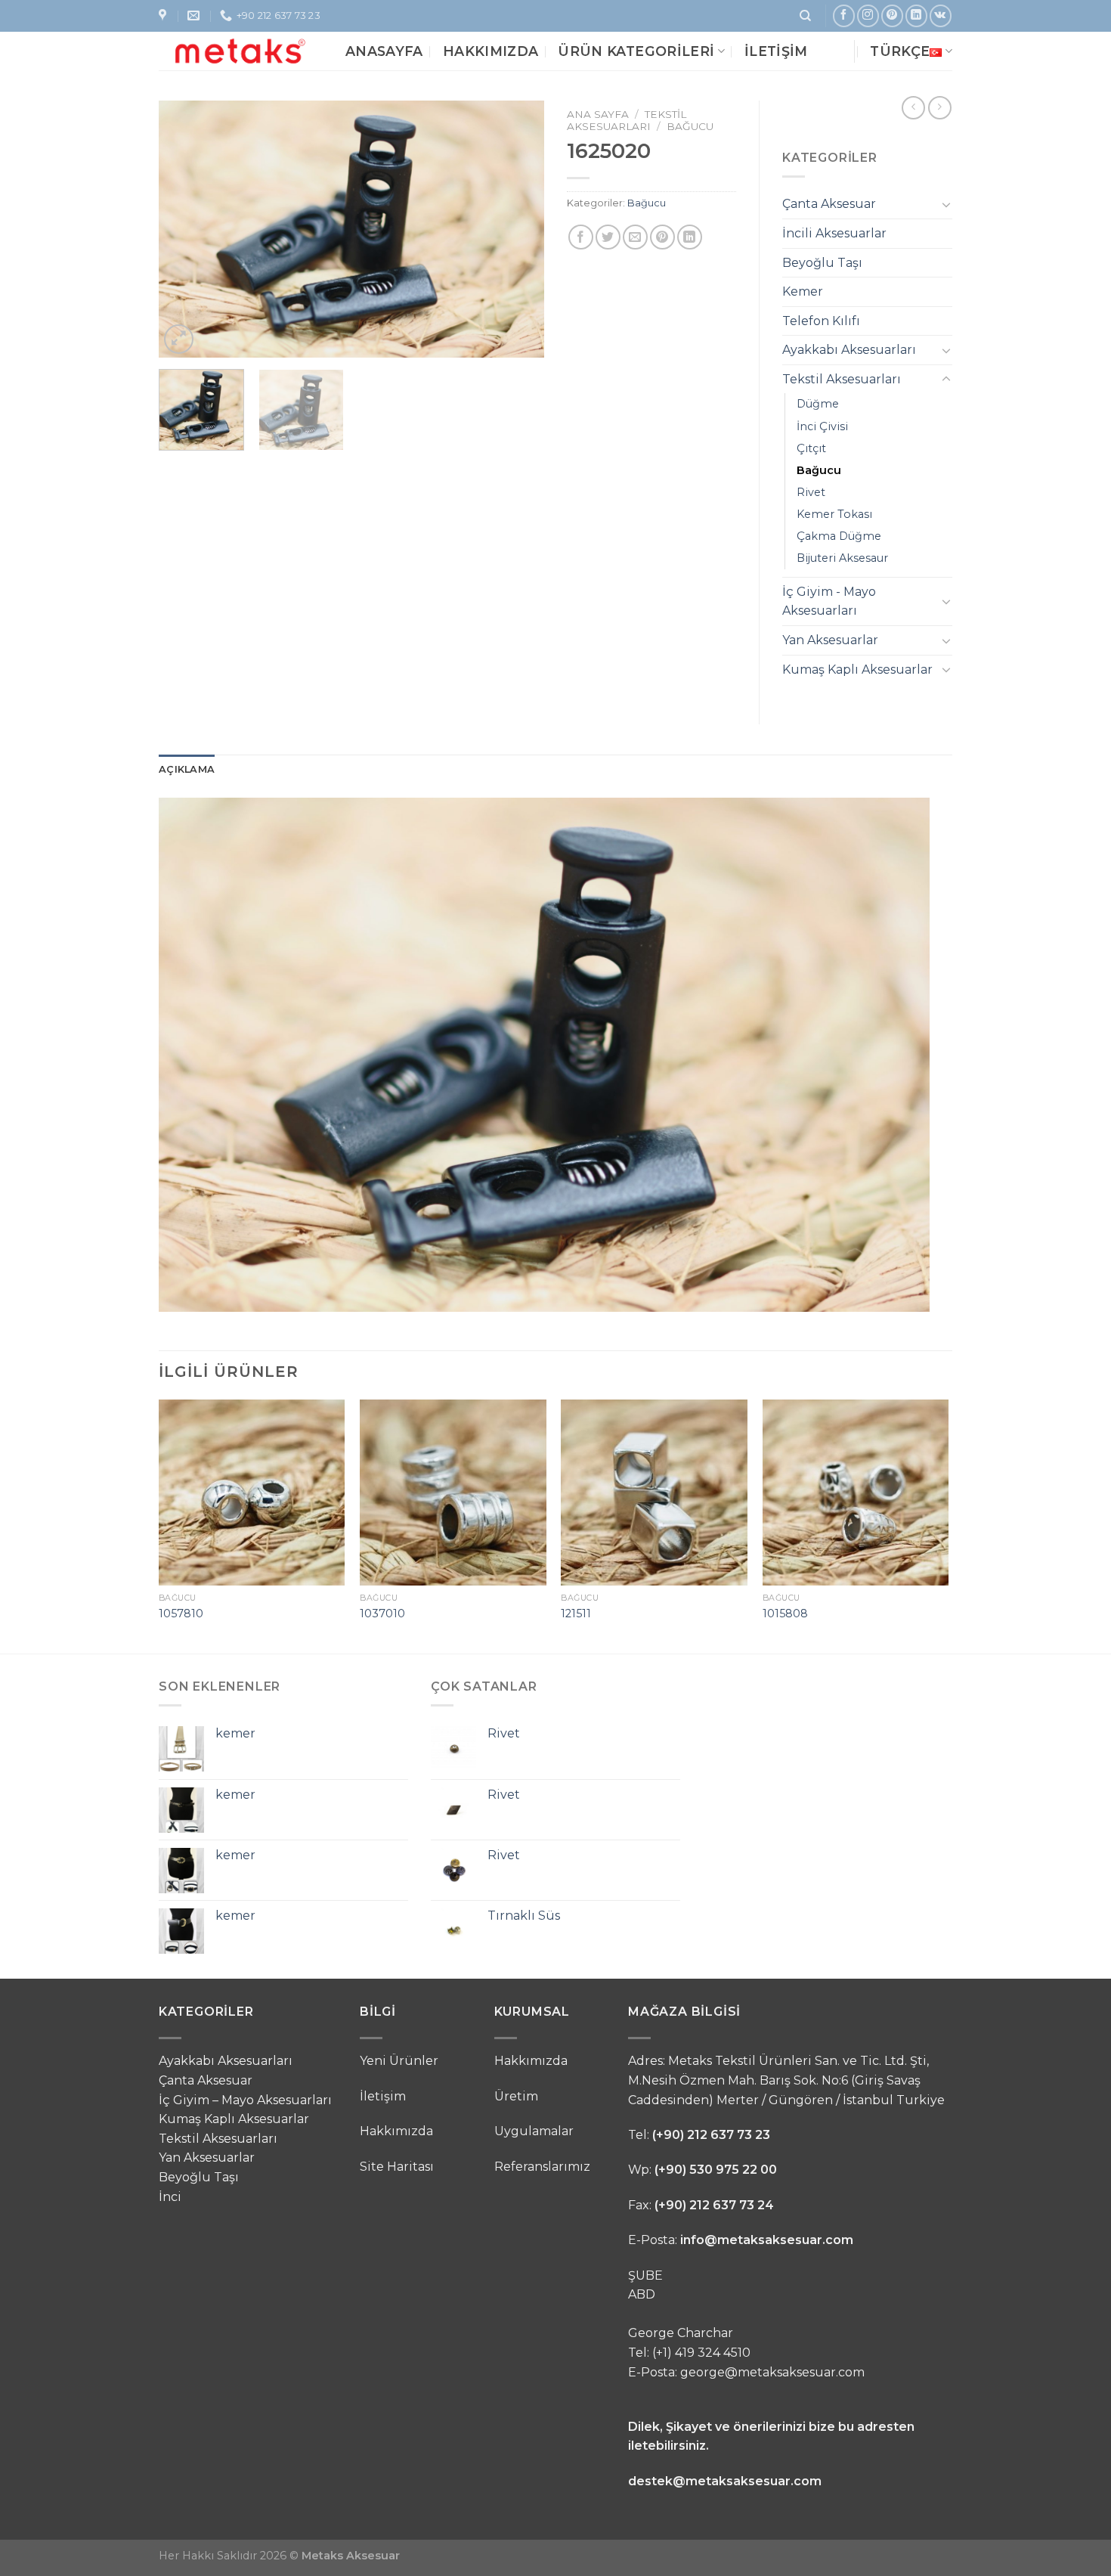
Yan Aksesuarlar (830, 640)
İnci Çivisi (822, 426)
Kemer (803, 291)
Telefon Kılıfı (821, 321)
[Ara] (805, 16)
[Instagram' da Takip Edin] (868, 15)
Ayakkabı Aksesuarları (849, 350)
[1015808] (856, 1493)
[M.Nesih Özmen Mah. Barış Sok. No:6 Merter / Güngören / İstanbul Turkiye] (164, 15)
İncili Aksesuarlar (834, 233)
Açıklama (187, 769)
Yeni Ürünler (399, 2061)
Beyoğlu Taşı (822, 263)
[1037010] (453, 1493)
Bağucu (690, 126)
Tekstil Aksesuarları (627, 120)
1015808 (785, 1613)
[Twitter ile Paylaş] (608, 237)
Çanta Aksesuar (829, 204)
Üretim (516, 2096)
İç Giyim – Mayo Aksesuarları (245, 2100)
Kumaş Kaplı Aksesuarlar (857, 670)
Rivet (811, 492)
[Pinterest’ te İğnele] (662, 237)
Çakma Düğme (839, 536)
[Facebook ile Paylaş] (581, 237)
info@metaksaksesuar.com (767, 2240)
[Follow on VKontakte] (941, 15)
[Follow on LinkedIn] (916, 15)
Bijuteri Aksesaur (842, 558)
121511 (576, 1613)
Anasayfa (384, 51)
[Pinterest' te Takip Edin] (892, 15)
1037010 (382, 1613)
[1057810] (252, 1493)
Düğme (818, 404)
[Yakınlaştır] (179, 339)
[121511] (654, 1493)
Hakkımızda (491, 51)
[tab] (187, 770)
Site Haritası (397, 2167)
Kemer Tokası (834, 514)
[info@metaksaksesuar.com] (195, 15)
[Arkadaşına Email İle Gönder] (635, 237)
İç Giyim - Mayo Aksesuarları (829, 601)
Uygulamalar (534, 2131)
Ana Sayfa (598, 114)
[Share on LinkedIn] (690, 237)
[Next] (518, 229)
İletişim (776, 51)
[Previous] (185, 229)
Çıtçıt (811, 448)
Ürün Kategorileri (636, 51)
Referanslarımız (542, 2167)
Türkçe (900, 51)
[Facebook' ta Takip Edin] (844, 15)
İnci (170, 2197)
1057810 (181, 1613)
